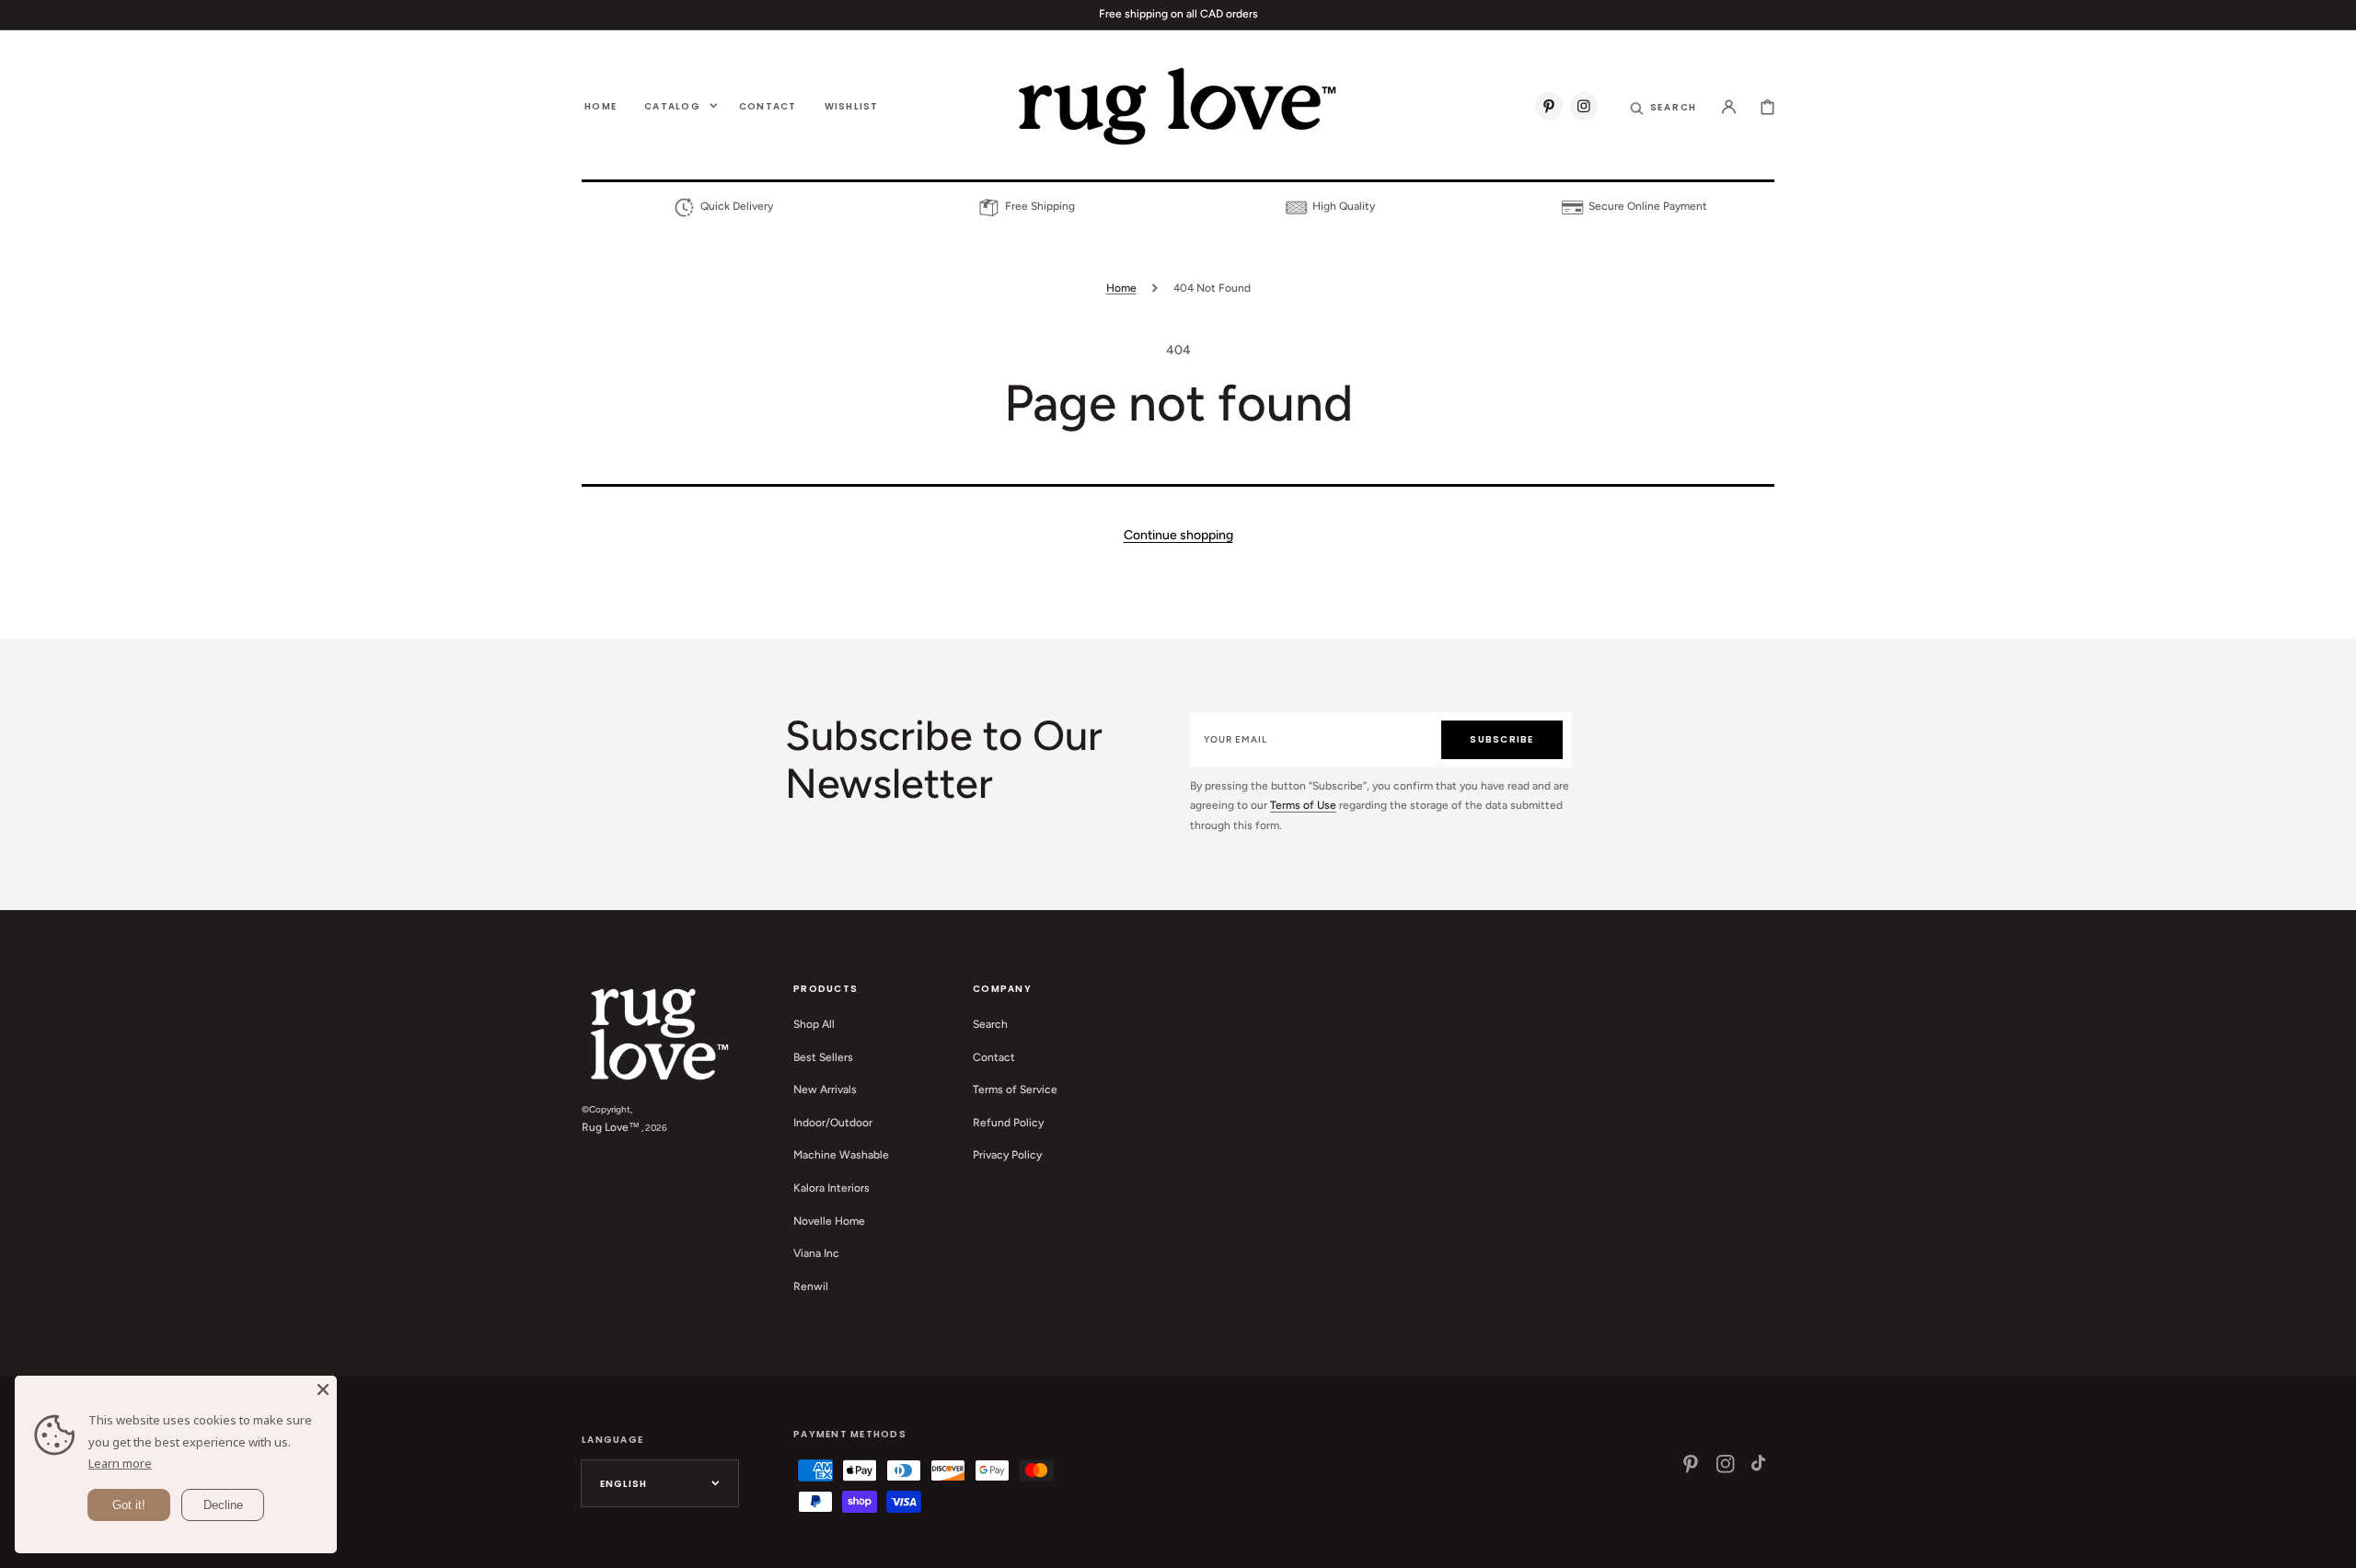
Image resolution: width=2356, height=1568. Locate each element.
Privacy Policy (1007, 1155)
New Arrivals (825, 1090)
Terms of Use (1303, 805)
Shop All (814, 1024)
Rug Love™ (611, 1127)
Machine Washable (841, 1155)
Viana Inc (816, 1253)
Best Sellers (823, 1057)
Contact (994, 1057)
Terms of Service (1015, 1090)
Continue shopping (1178, 535)
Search (990, 1024)
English (624, 1484)
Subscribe (1501, 739)
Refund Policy (1008, 1123)
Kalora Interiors (832, 1188)
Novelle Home (829, 1221)
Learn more (120, 1463)
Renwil (811, 1286)
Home (1121, 288)
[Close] (323, 1389)
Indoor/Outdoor (833, 1123)
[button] (1664, 106)
